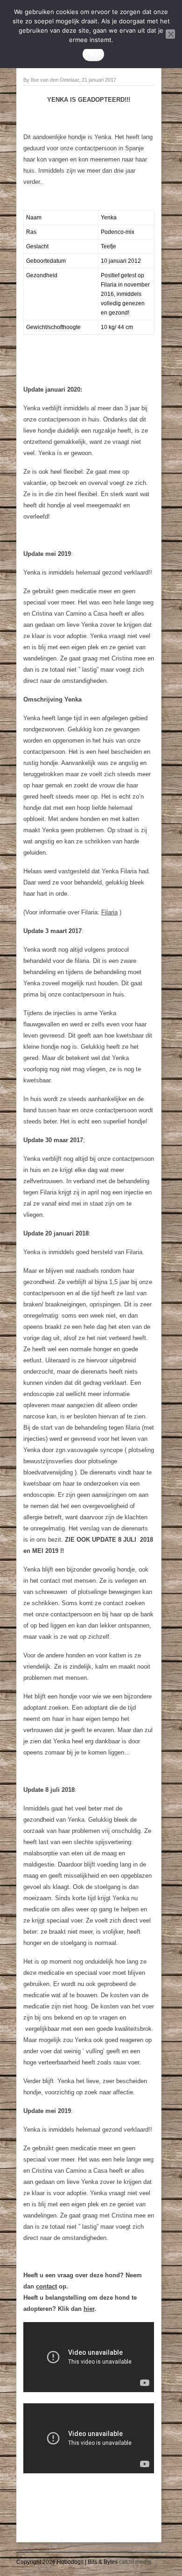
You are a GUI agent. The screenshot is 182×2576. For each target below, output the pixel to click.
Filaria (109, 912)
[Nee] (170, 34)
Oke (93, 54)
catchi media (135, 2562)
